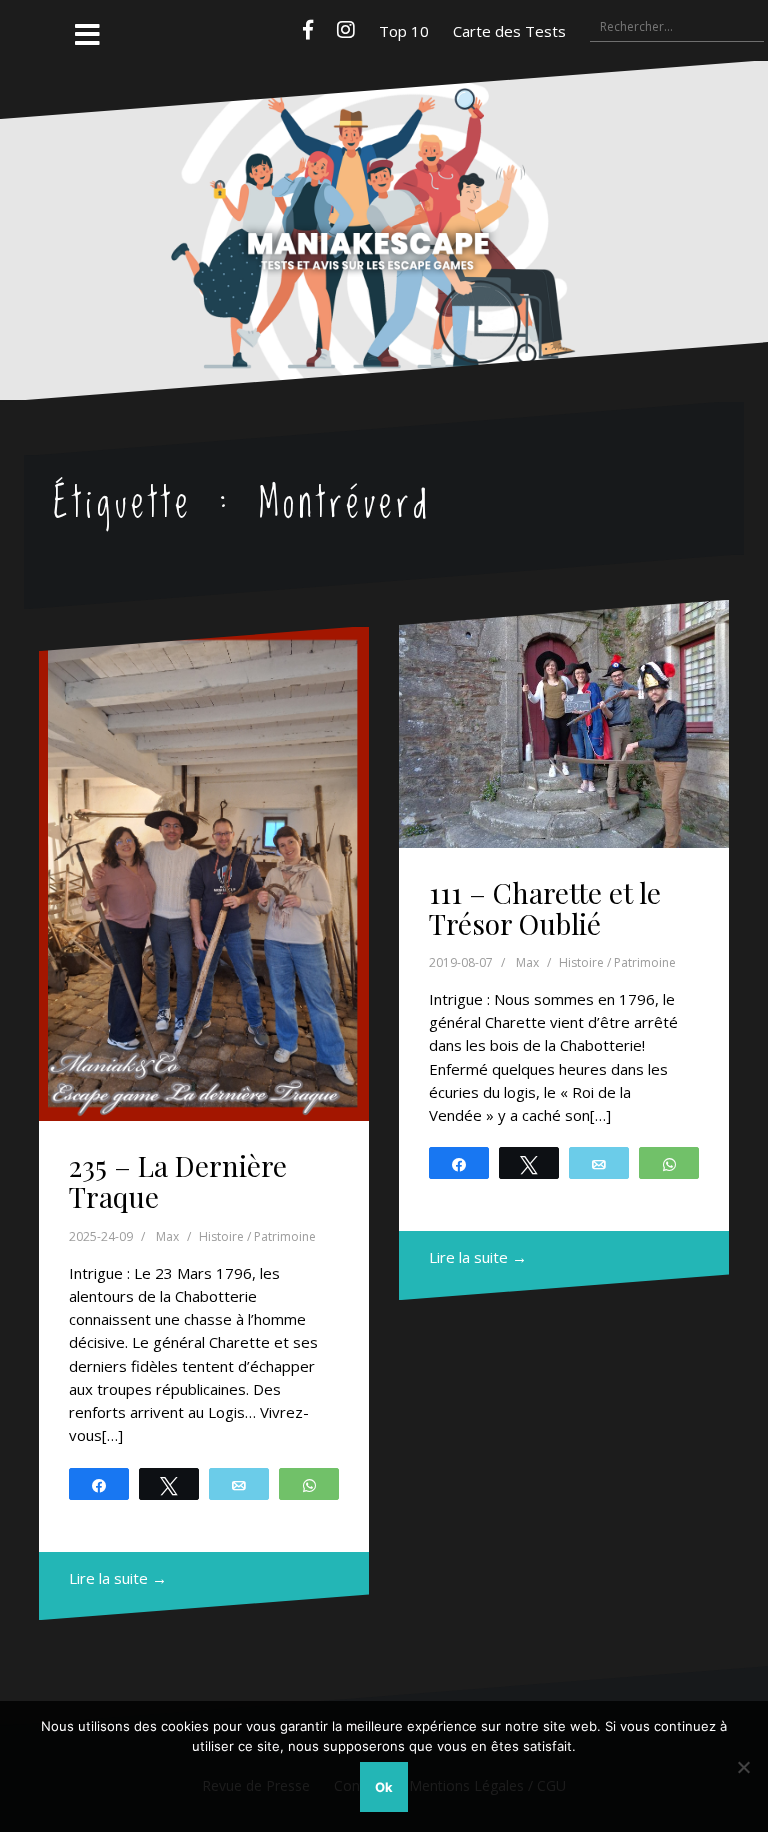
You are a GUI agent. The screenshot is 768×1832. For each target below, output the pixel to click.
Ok (384, 1787)
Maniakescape (384, 190)
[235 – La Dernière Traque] (204, 874)
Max (167, 1236)
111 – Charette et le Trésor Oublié (545, 908)
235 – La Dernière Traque (178, 1181)
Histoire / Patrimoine (257, 1236)
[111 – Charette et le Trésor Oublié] (564, 724)
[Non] (743, 1767)
